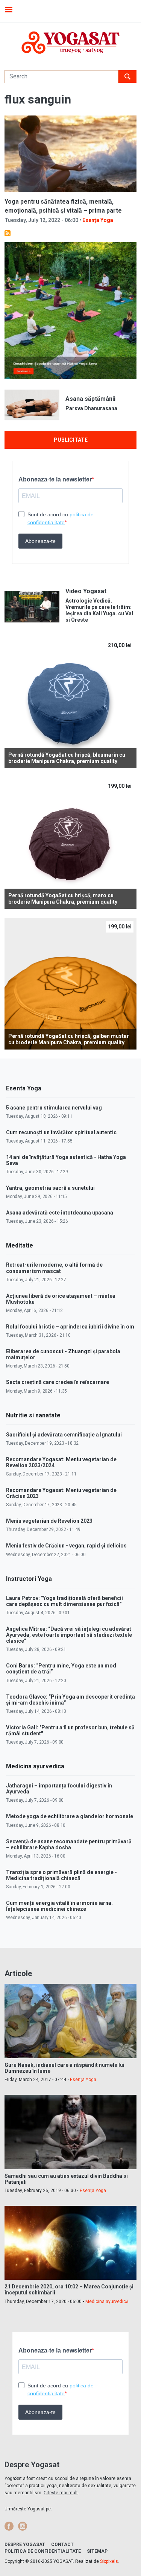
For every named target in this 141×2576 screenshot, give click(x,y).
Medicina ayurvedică (107, 2302)
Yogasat (70, 43)
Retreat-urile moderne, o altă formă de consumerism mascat (54, 1268)
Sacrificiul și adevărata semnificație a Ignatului (64, 1435)
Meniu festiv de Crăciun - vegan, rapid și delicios (66, 1546)
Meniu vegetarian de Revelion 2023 (49, 1521)
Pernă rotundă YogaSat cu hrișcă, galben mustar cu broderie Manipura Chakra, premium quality (69, 1039)
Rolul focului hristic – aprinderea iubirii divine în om (70, 1327)
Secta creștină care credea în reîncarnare (58, 1382)
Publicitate (71, 440)
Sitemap (97, 2551)
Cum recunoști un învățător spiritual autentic (61, 1132)
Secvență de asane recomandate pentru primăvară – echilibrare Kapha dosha (69, 1844)
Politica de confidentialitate (43, 2551)
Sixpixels (109, 2561)
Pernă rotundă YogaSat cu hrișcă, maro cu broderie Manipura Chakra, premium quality (63, 899)
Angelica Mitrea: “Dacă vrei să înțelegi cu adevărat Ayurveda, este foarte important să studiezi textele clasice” (69, 1635)
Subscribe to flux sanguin (8, 233)
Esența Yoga (98, 220)
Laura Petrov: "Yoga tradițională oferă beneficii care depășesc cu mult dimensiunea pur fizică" (64, 1601)
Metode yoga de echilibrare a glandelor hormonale (70, 1816)
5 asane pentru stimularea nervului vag (54, 1108)
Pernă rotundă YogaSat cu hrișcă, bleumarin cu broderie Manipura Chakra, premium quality (67, 758)
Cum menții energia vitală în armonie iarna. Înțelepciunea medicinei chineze (59, 1906)
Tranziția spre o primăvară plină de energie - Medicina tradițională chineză (61, 1875)
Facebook (9, 2526)
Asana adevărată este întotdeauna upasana (60, 1213)
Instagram (23, 2526)
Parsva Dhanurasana (91, 408)
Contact (62, 2545)
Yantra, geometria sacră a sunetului (50, 1188)
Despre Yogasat (25, 2545)
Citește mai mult (61, 2493)
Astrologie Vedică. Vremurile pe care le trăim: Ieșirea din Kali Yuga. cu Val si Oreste (99, 610)
